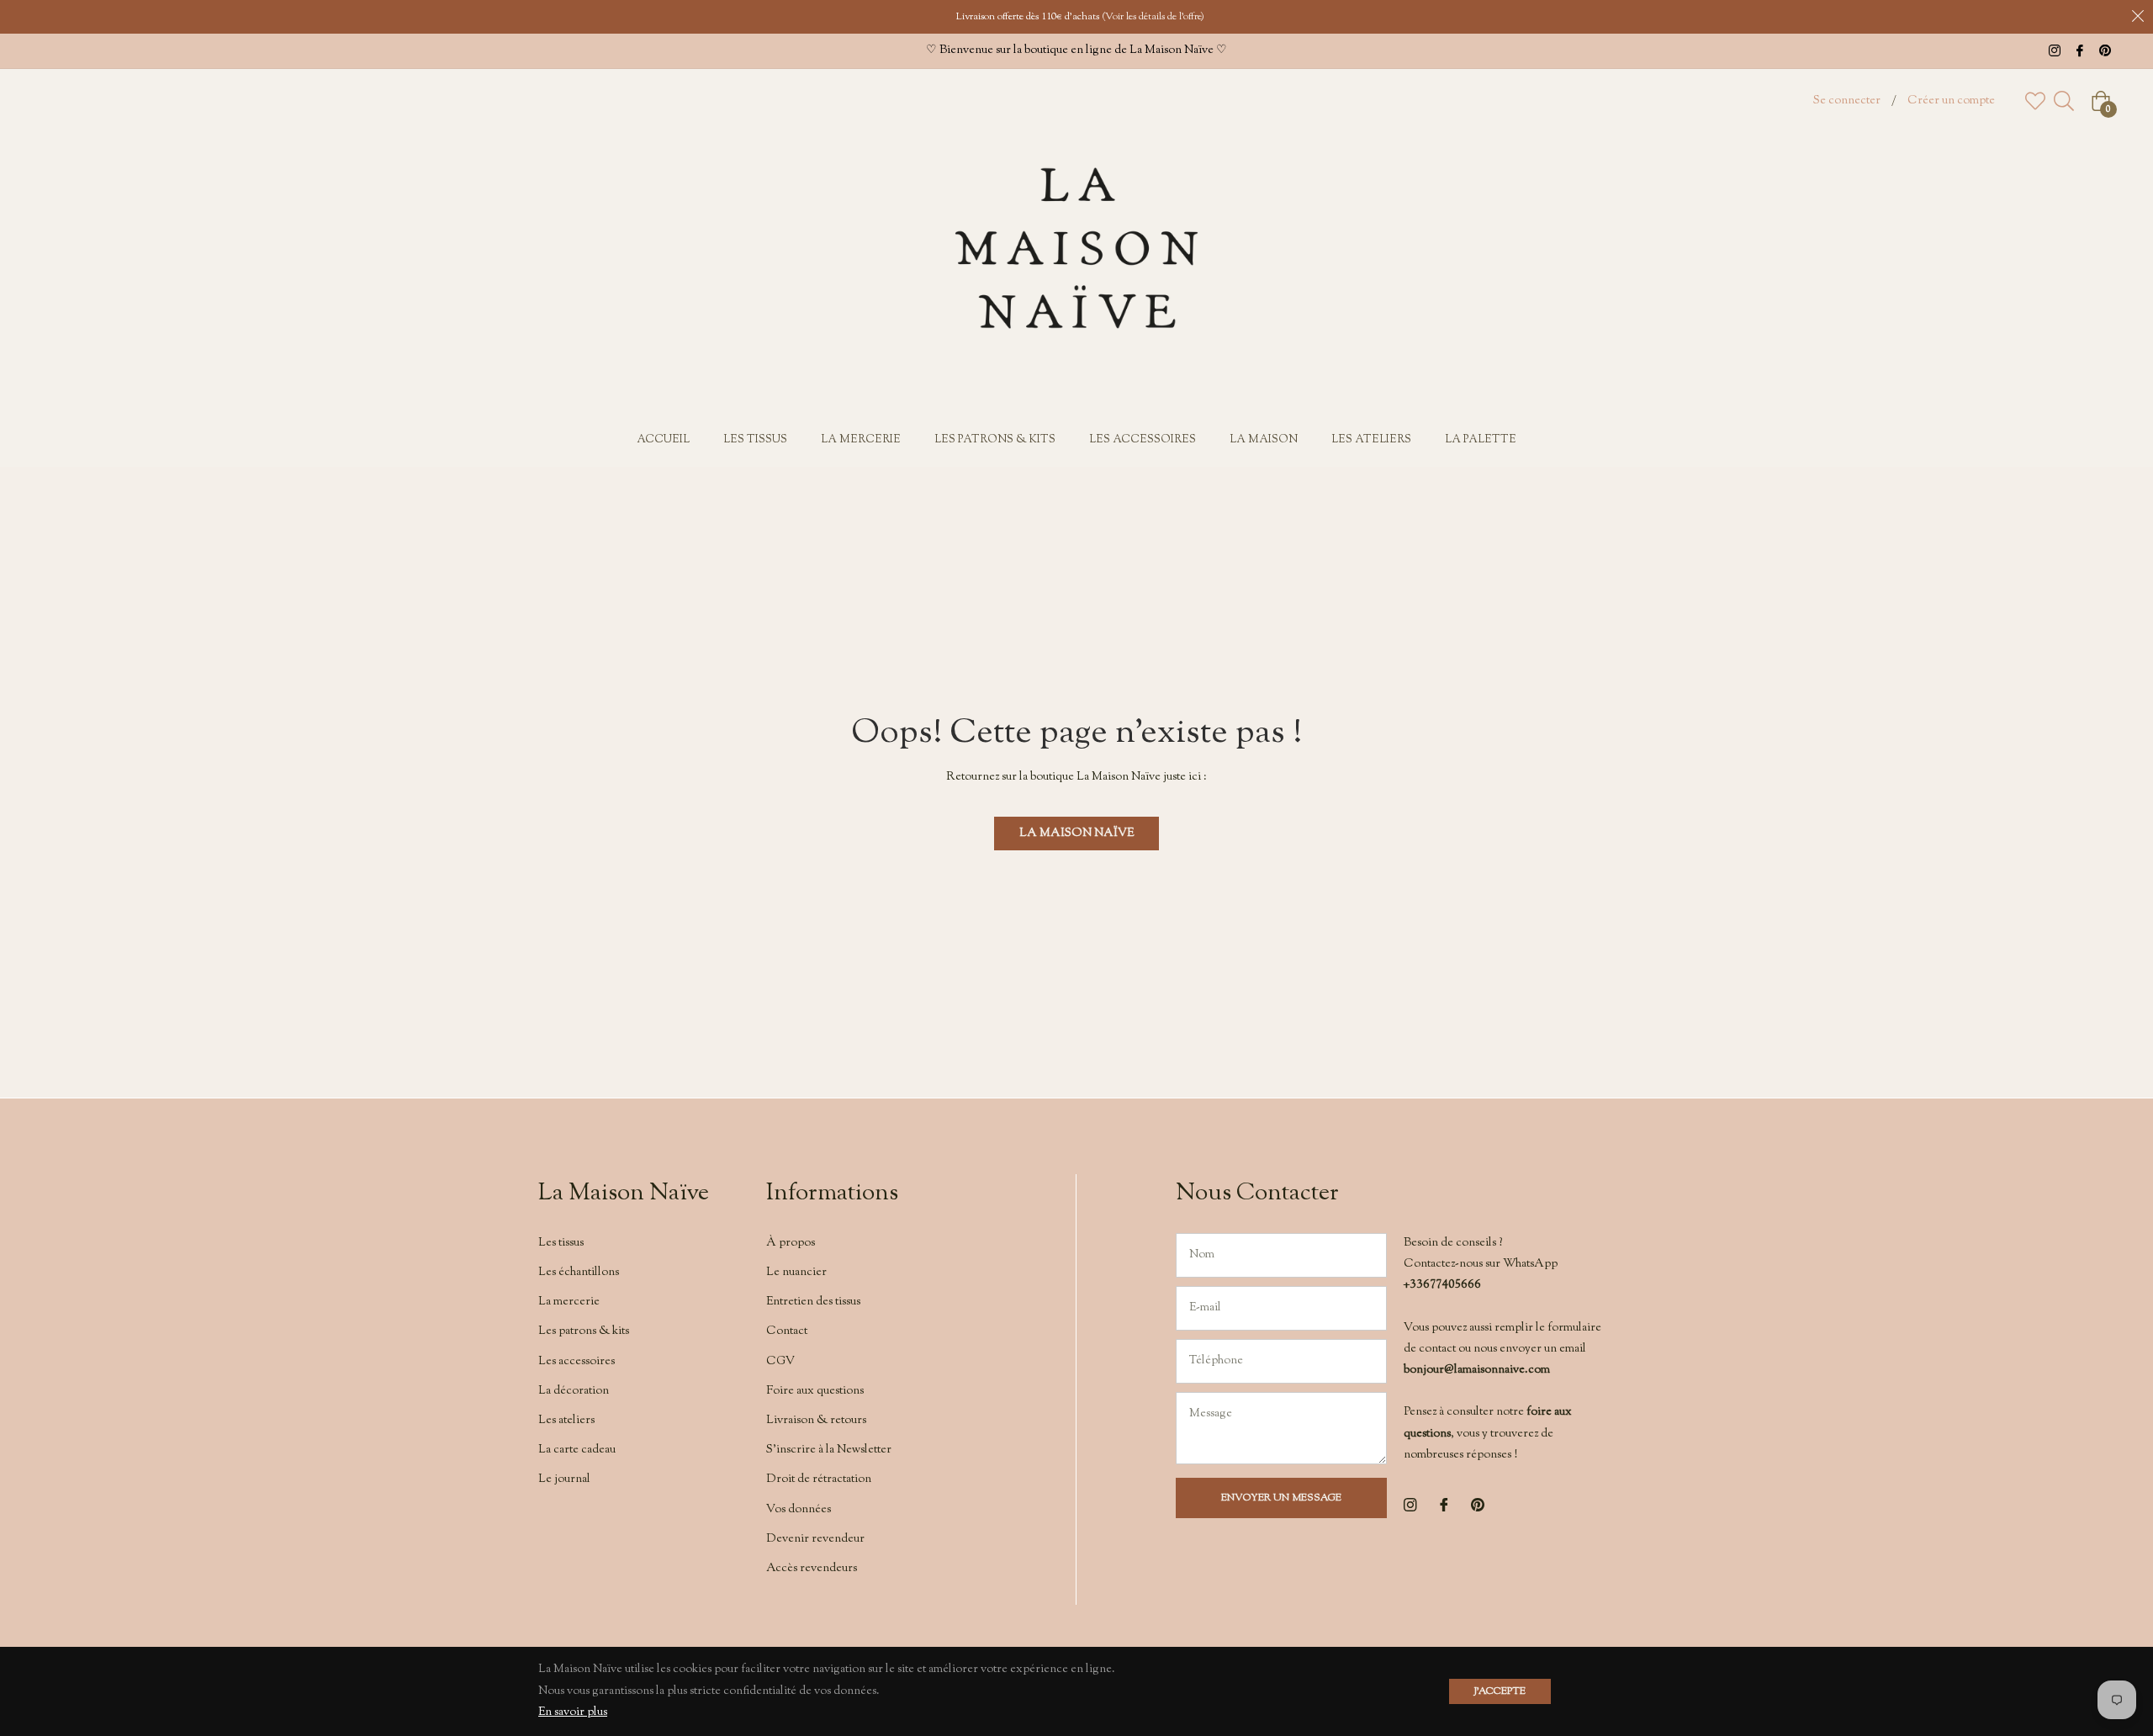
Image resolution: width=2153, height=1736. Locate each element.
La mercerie (569, 1302)
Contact (787, 1331)
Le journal (564, 1479)
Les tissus (561, 1243)
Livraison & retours (816, 1421)
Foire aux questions (815, 1391)
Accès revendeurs (812, 1569)
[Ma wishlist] (2035, 101)
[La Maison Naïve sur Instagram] (2055, 50)
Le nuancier (796, 1273)
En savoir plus (573, 1712)
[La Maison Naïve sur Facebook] (2080, 50)
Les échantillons (579, 1273)
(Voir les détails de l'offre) (1153, 17)
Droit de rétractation (819, 1479)
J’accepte (1500, 1691)
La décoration (574, 1391)
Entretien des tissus (813, 1302)
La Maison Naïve (1076, 834)
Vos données (799, 1510)
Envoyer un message (1281, 1498)
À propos (791, 1243)
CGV (780, 1362)
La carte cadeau (577, 1450)
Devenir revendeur (815, 1539)
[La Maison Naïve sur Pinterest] (2105, 50)
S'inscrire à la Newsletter (829, 1450)
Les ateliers (566, 1421)
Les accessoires (577, 1362)
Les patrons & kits (584, 1331)
